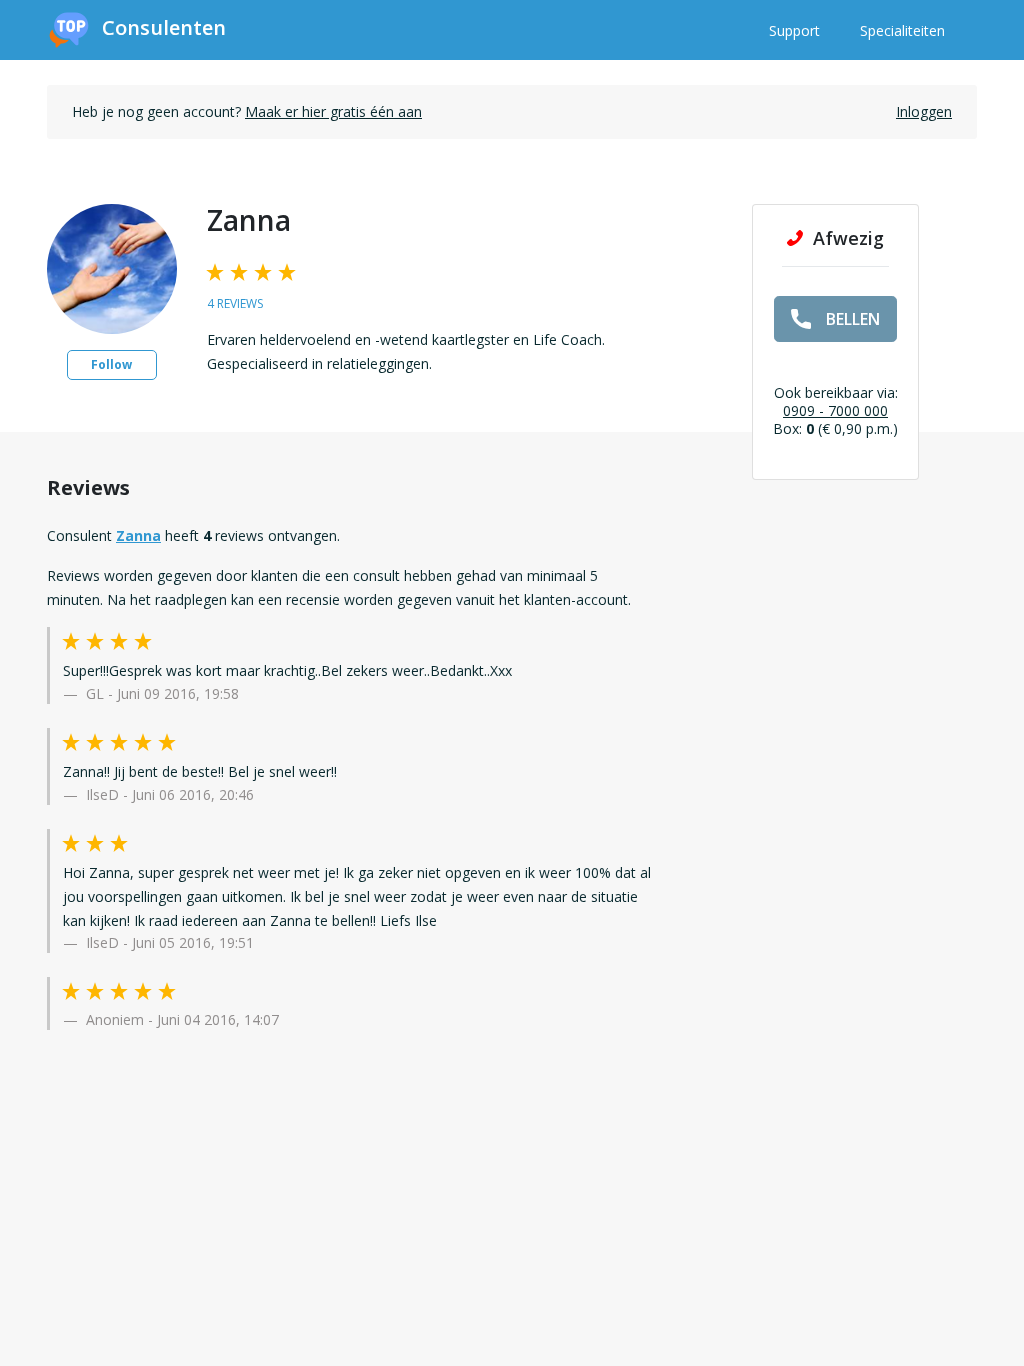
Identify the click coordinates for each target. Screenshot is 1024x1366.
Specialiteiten (902, 30)
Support (794, 30)
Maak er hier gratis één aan (333, 111)
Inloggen (924, 111)
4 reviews (235, 303)
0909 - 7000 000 (835, 410)
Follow (111, 364)
